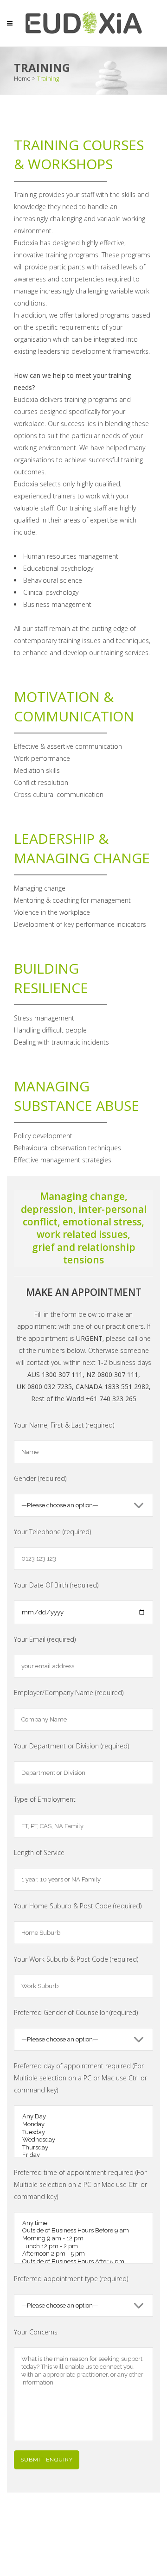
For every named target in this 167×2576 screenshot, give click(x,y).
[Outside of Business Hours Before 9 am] (83, 2231)
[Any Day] (83, 2117)
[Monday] (83, 2125)
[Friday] (83, 2155)
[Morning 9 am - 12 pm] (83, 2239)
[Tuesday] (83, 2133)
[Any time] (83, 2223)
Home (22, 78)
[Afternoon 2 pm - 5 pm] (83, 2254)
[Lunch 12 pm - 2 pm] (83, 2247)
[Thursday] (83, 2148)
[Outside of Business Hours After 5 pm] (83, 2262)
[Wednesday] (83, 2140)
